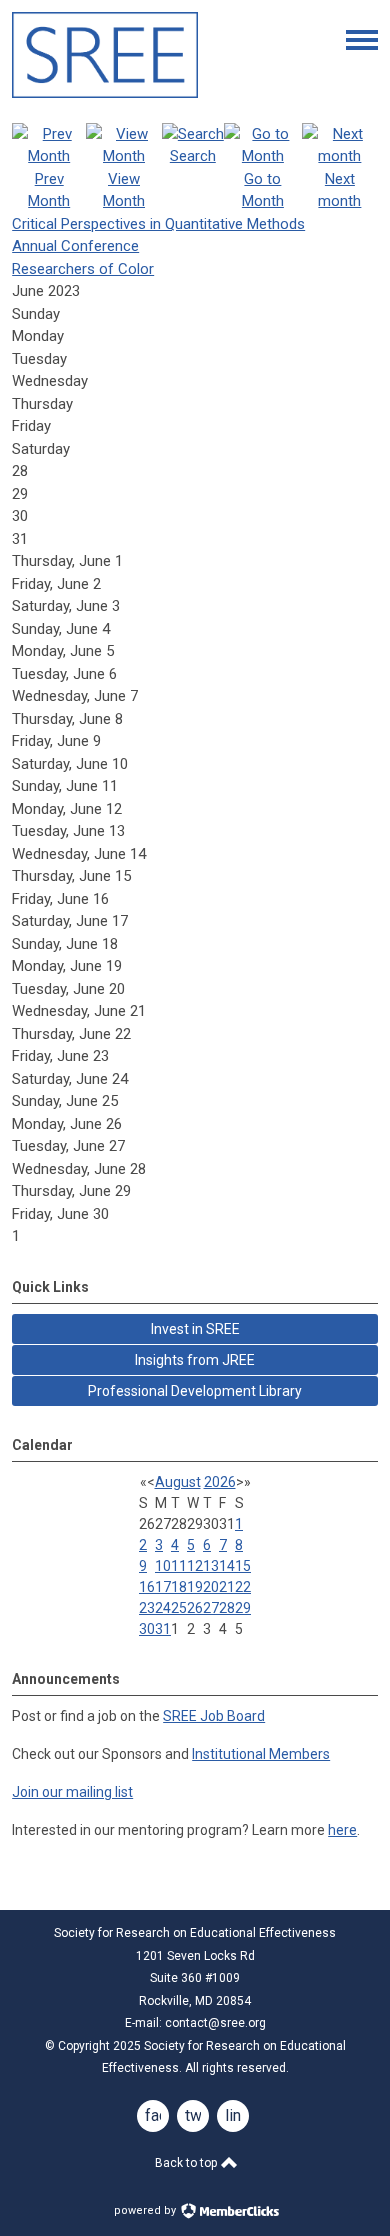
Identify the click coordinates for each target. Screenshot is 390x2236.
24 (163, 1608)
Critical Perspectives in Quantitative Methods (158, 224)
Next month (339, 190)
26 (195, 1608)
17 (163, 1587)
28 (227, 1608)
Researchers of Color (83, 269)
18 (179, 1587)
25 (179, 1608)
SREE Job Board (214, 1716)
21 (227, 1587)
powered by (146, 2210)
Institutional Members (261, 1754)
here (342, 1830)
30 (147, 1629)
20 (211, 1587)
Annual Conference (75, 246)
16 (147, 1587)
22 (243, 1587)
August (178, 1482)
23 (147, 1608)
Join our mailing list (72, 1792)
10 (163, 1566)
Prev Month (49, 190)
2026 (220, 1482)
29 (243, 1608)
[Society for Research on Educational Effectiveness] (105, 93)
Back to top (187, 2163)
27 (211, 1608)
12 (195, 1566)
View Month (124, 190)
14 (227, 1566)
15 (243, 1566)
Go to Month (263, 190)
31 (163, 1629)
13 (211, 1566)
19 (195, 1587)
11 (179, 1566)
